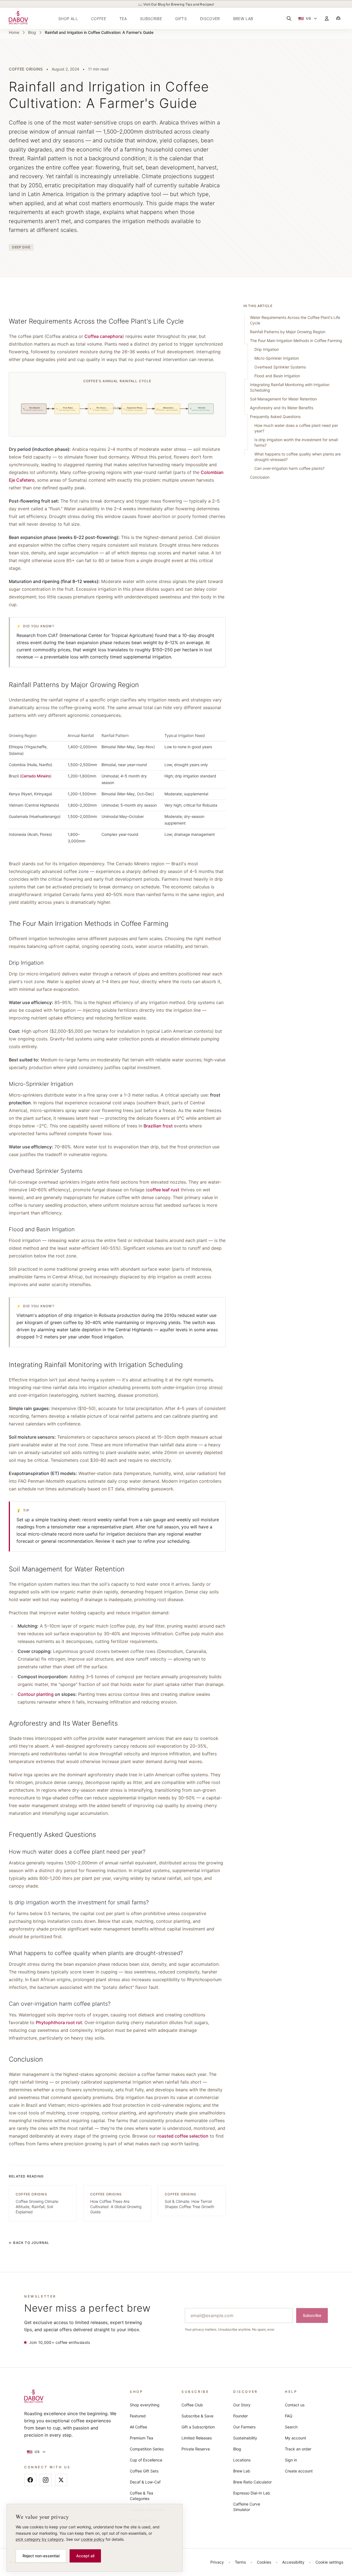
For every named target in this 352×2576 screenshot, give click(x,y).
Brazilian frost (158, 1126)
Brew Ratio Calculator (252, 2482)
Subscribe (312, 2315)
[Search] (289, 18)
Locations (242, 2460)
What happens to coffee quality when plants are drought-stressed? (298, 457)
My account (295, 2438)
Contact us (295, 2405)
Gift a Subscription (198, 2427)
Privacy (217, 2562)
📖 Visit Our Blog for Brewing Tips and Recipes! (176, 4)
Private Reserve (196, 2449)
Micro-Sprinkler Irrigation (277, 358)
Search (291, 2427)
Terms (240, 2562)
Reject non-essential (41, 2556)
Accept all (85, 2556)
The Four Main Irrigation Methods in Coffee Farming (296, 341)
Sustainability (245, 2438)
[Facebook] (30, 2480)
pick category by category (40, 2539)
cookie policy (93, 2539)
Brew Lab (242, 2471)
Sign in (291, 2460)
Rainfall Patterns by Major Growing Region (288, 332)
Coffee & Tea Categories (141, 2496)
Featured (138, 2416)
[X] (61, 2480)
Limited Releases (197, 2438)
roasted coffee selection (183, 2136)
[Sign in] (327, 18)
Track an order (298, 2449)
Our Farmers (244, 2427)
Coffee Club (192, 2405)
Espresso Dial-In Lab (252, 2493)
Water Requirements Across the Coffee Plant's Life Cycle (295, 320)
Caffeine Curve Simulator (247, 2507)
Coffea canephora (103, 336)
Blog (32, 32)
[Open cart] (338, 18)
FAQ (289, 2416)
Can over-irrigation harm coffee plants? (289, 468)
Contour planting (36, 1694)
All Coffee (138, 2427)
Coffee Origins (26, 69)
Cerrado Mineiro (36, 776)
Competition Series (147, 2449)
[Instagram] (46, 2480)
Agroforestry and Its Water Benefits (282, 408)
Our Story (242, 2405)
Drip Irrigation (267, 349)
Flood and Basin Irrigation (277, 376)
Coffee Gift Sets (144, 2471)
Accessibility (293, 2562)
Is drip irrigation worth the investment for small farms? (296, 442)
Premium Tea (141, 2438)
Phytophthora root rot (59, 2022)
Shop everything (145, 2405)
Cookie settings (329, 2562)
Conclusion (260, 477)
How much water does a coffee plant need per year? (296, 428)
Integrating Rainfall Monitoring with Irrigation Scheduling (290, 387)
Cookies (264, 2562)
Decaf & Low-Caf (145, 2482)
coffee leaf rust (163, 1190)
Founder (240, 2416)
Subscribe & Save (197, 2416)
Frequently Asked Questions (275, 417)
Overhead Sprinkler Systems (280, 367)
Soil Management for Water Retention (283, 399)
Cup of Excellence (146, 2460)
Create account (299, 2471)
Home (14, 32)
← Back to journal (29, 2243)
